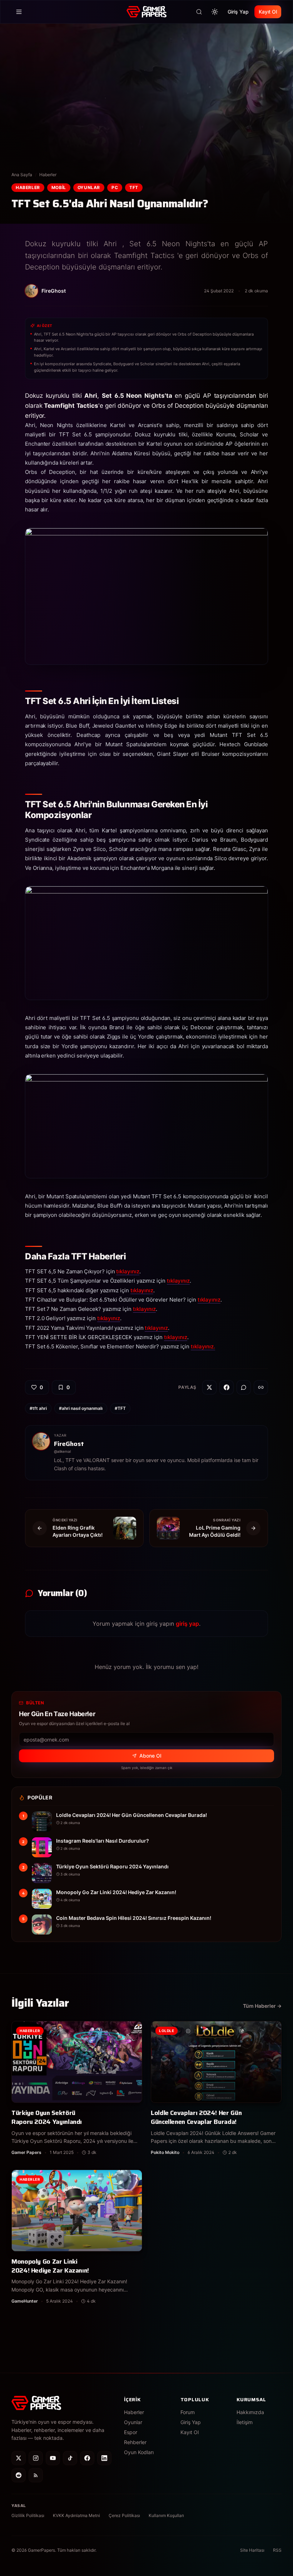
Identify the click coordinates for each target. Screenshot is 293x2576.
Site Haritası (252, 2550)
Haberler (48, 175)
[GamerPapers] (146, 12)
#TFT (120, 1408)
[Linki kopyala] (261, 1387)
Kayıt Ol (268, 12)
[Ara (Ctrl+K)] (199, 12)
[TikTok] (70, 2458)
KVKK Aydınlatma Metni (76, 2515)
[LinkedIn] (104, 2458)
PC (115, 187)
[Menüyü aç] (19, 12)
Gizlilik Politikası (28, 2515)
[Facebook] (87, 2458)
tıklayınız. (203, 1346)
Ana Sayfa (22, 175)
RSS (277, 2550)
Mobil (59, 187)
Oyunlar (89, 187)
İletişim (245, 2422)
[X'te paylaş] (209, 1387)
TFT (134, 187)
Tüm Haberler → (262, 2006)
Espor (131, 2432)
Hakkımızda (250, 2412)
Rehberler (135, 2442)
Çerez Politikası (124, 2515)
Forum (188, 2412)
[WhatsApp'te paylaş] (244, 1387)
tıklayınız (128, 1271)
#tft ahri (38, 1408)
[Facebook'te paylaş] (227, 1387)
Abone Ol (150, 1756)
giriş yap (187, 1624)
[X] (19, 2458)
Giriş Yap (238, 12)
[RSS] (36, 2475)
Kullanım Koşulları (166, 2515)
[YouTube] (53, 2458)
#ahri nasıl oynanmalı (81, 1408)
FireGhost (69, 1444)
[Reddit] (19, 2475)
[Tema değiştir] (215, 12)
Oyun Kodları (139, 2452)
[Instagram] (36, 2458)
